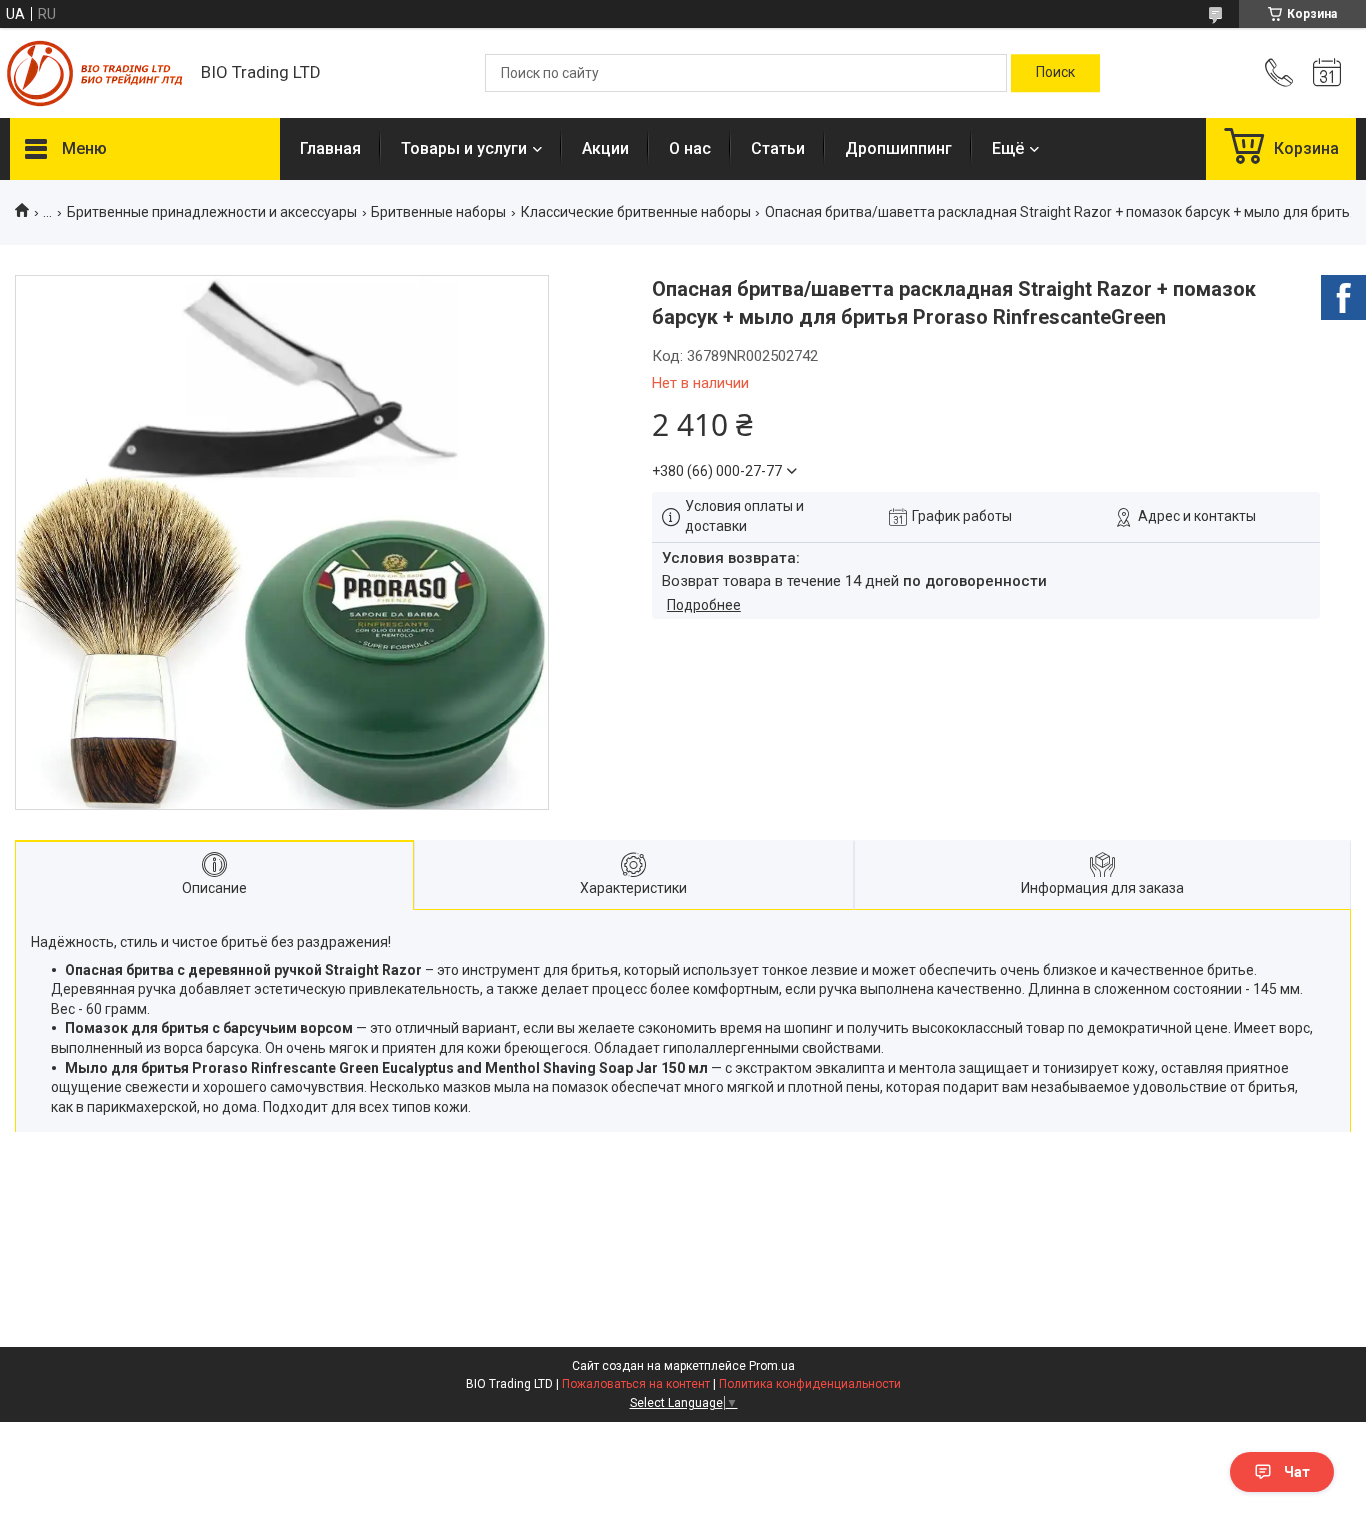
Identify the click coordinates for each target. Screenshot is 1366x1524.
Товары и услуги (464, 148)
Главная (330, 148)
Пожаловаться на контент (636, 1384)
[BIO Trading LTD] (95, 73)
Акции (605, 148)
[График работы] (1327, 73)
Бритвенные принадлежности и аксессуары (212, 212)
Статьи (778, 148)
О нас (690, 148)
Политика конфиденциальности (810, 1384)
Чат (1297, 1472)
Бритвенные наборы (438, 212)
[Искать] (1055, 73)
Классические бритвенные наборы (636, 212)
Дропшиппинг (898, 148)
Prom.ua (772, 1366)
